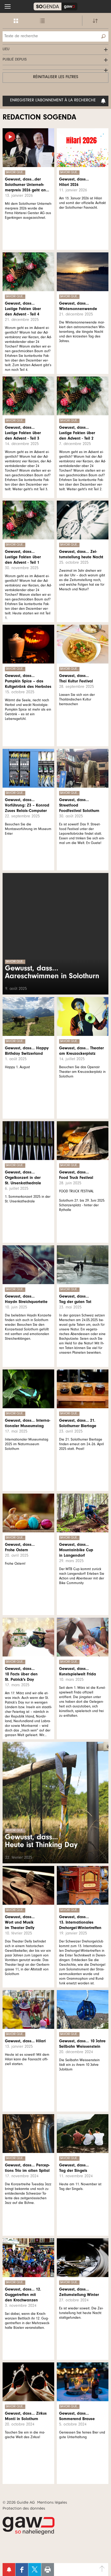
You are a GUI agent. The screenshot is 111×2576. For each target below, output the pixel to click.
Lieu (6, 50)
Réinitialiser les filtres (56, 77)
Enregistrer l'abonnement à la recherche (53, 101)
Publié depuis (15, 60)
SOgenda (55, 6)
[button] (8, 6)
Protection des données (24, 2508)
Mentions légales (52, 2502)
